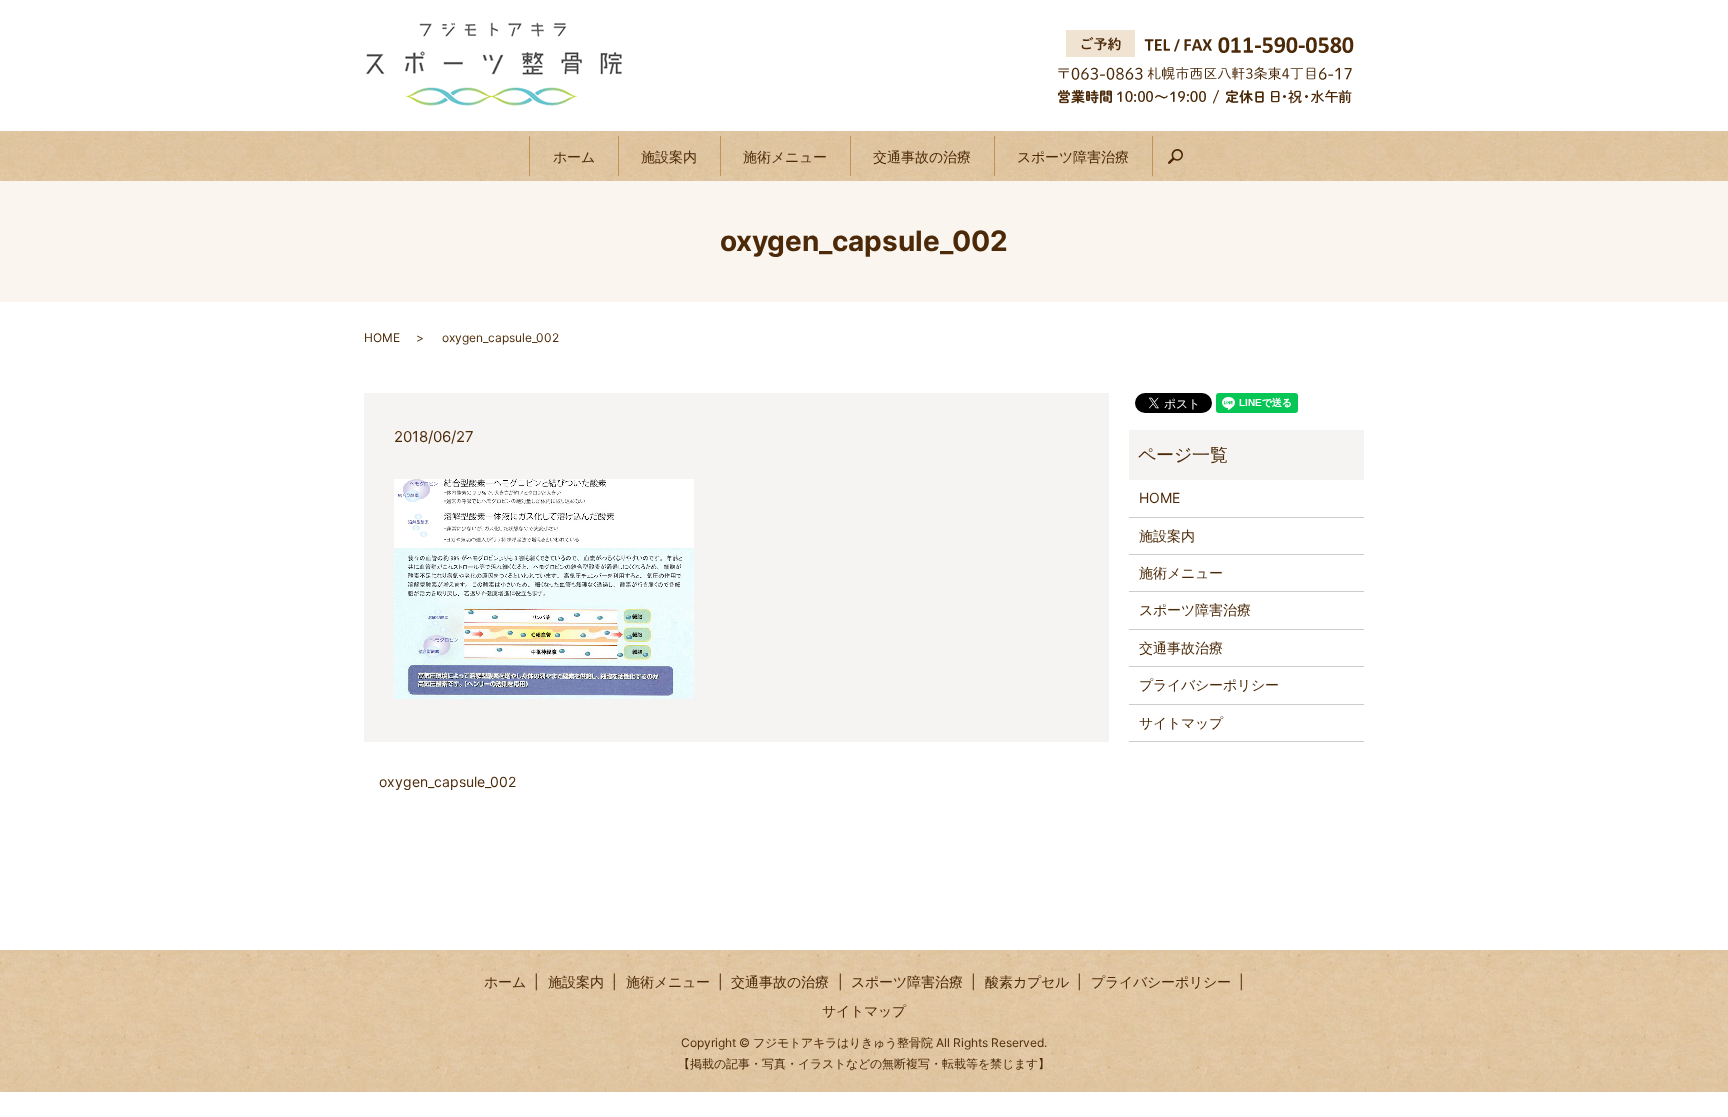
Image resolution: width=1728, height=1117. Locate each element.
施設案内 (669, 156)
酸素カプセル (1027, 981)
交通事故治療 (1181, 647)
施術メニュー (785, 156)
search (1186, 164)
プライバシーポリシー (1209, 684)
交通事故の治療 (922, 156)
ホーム (574, 156)
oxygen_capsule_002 (447, 781)
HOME (382, 337)
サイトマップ (1181, 722)
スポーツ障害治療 (1073, 156)
